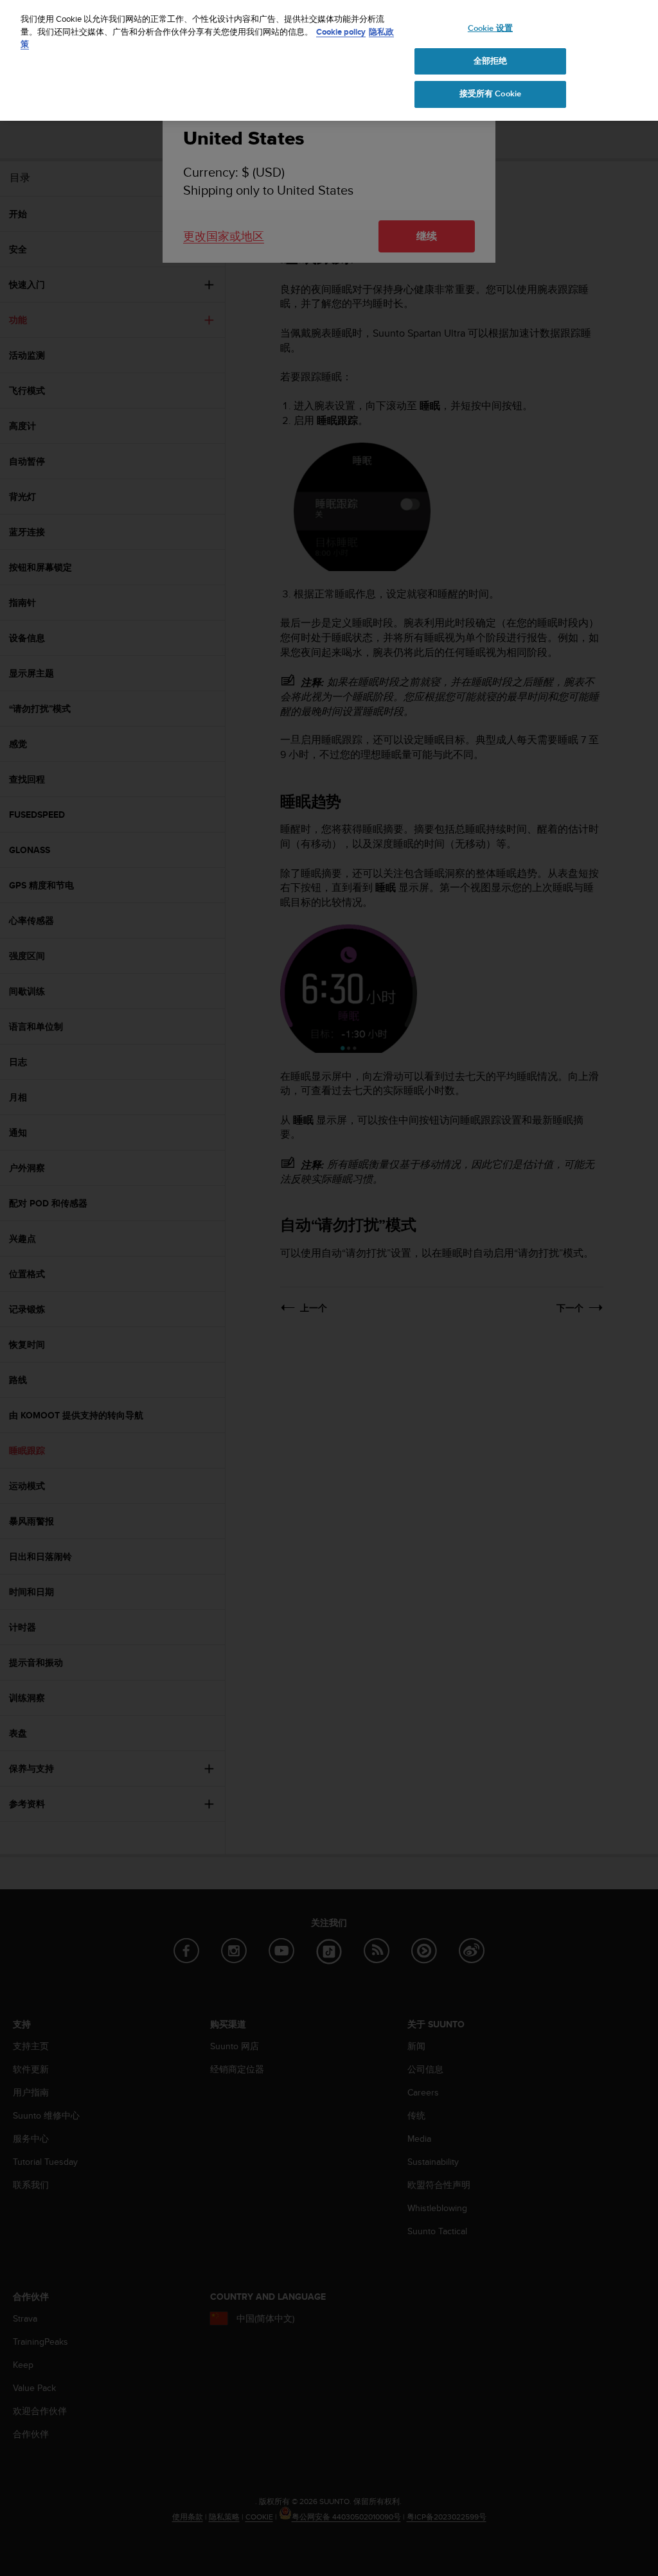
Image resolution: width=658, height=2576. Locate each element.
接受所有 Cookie (490, 94)
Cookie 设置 (490, 28)
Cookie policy (341, 32)
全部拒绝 (491, 61)
